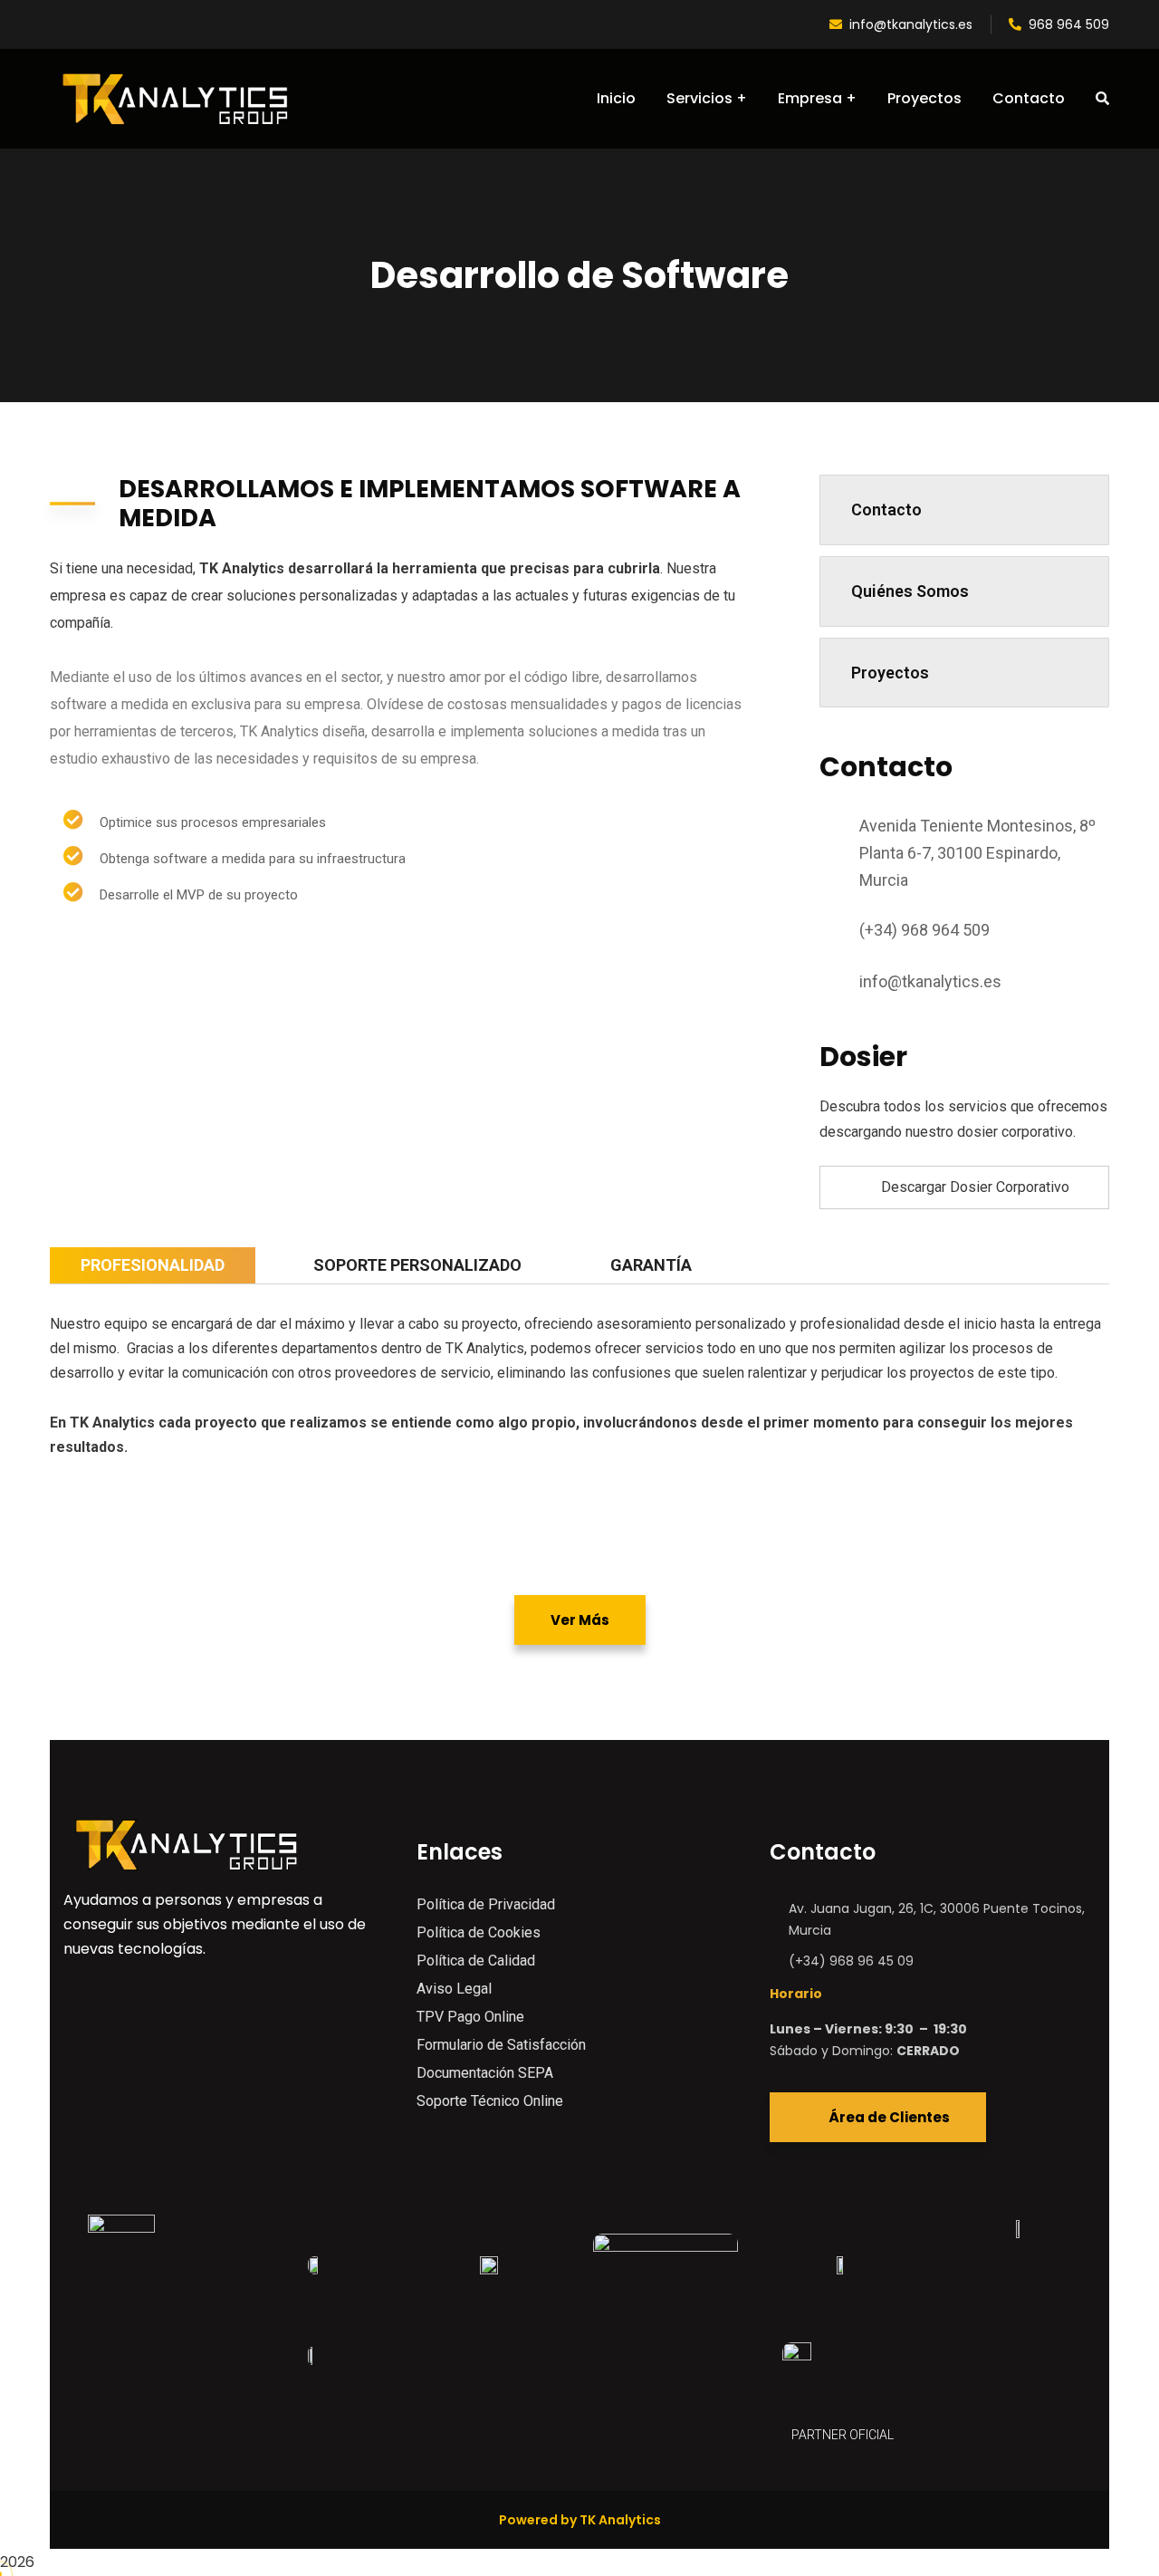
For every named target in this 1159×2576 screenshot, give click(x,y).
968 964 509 (1069, 24)
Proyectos (890, 673)
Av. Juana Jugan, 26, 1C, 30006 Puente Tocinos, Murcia (937, 1919)
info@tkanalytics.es (911, 24)
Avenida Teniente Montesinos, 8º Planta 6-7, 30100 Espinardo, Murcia (977, 853)
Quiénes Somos (910, 591)
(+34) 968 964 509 (924, 930)
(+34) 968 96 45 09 (851, 1961)
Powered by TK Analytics (580, 2520)
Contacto (886, 509)
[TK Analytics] (175, 99)
